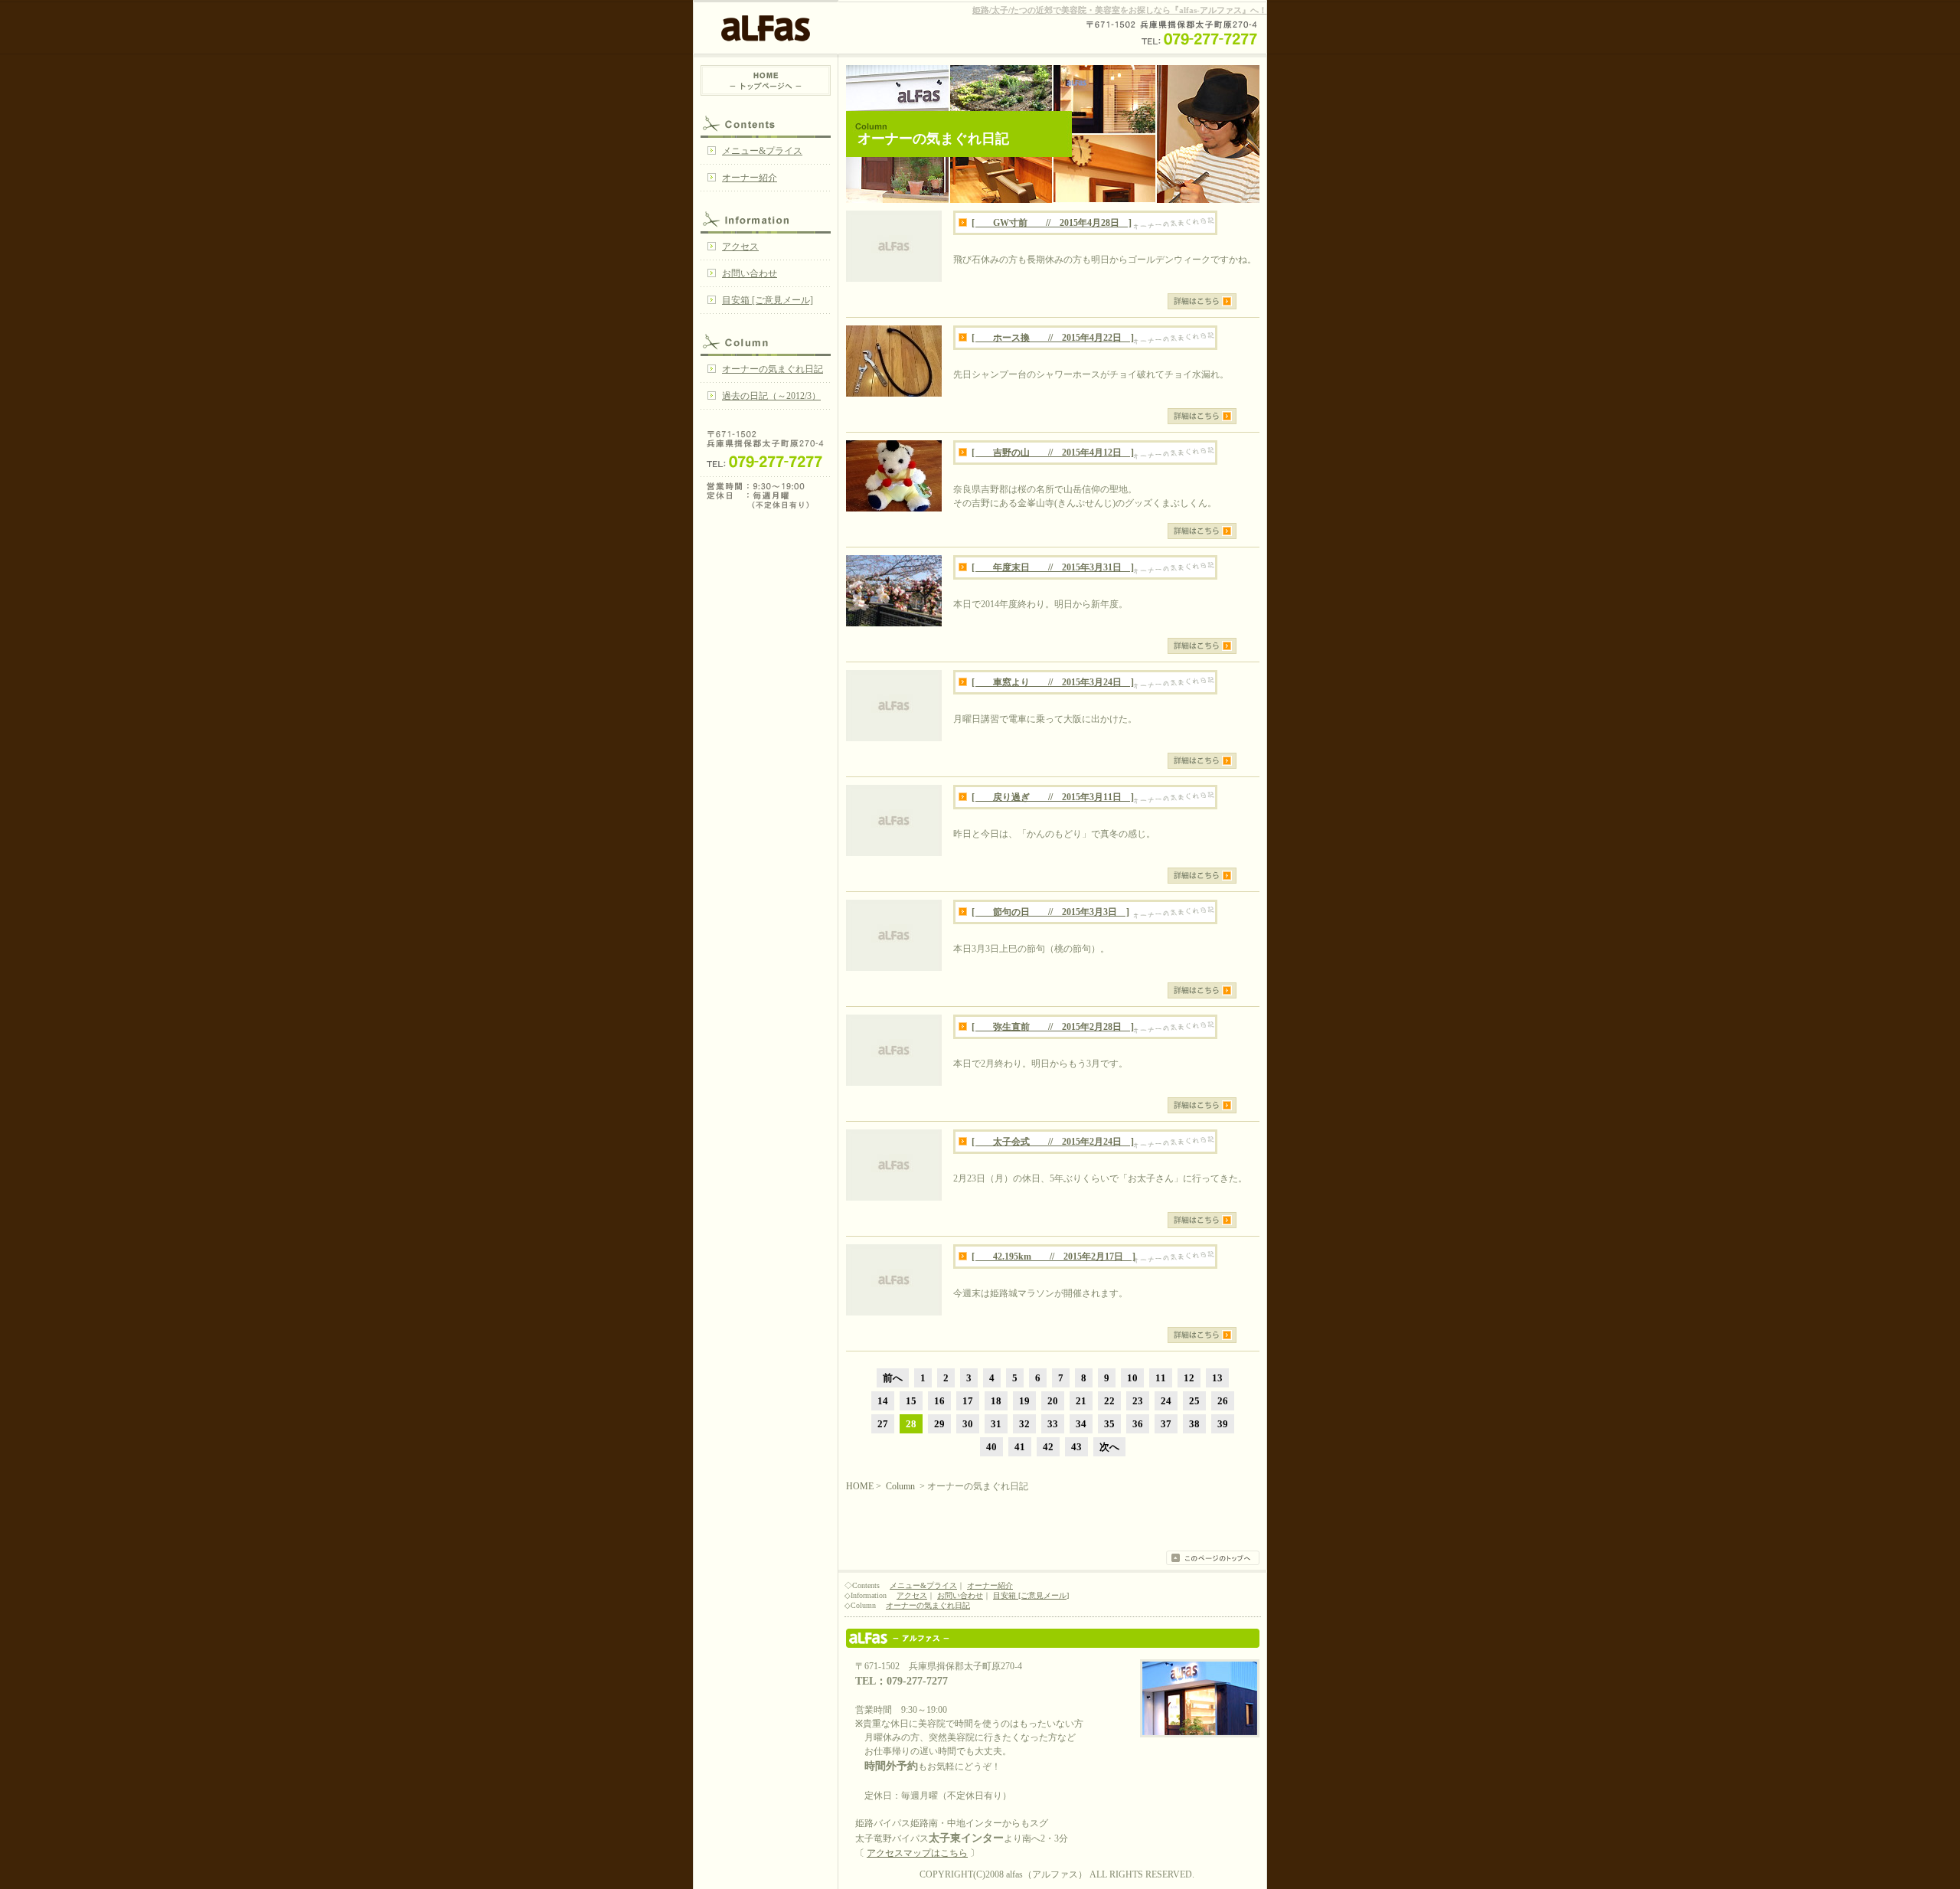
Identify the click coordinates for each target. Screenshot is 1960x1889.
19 (1024, 1401)
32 (1024, 1424)
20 (1053, 1401)
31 (996, 1424)
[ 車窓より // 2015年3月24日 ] (1053, 682)
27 (883, 1424)
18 (996, 1401)
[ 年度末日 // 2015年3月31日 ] (1053, 567)
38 (1194, 1424)
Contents (766, 123)
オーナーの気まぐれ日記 (773, 369)
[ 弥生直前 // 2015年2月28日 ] (1053, 1027)
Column (766, 341)
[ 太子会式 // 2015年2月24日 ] (1053, 1142)
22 (1109, 1401)
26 (1223, 1401)
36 (1138, 1424)
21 (1081, 1401)
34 (1081, 1424)
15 (911, 1401)
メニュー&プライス (762, 151)
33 (1053, 1424)
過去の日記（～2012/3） (771, 396)
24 (1166, 1401)
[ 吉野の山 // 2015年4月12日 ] (1053, 453)
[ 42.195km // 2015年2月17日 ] (1053, 1257)
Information (766, 218)
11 (1161, 1378)
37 (1166, 1424)
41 (1020, 1447)
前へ (893, 1378)
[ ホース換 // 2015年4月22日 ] (1053, 338)
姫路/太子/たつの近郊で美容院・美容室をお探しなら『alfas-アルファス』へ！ (1120, 10)
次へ (1109, 1447)
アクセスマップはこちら (917, 1853)
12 (1189, 1378)
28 (911, 1424)
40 (991, 1447)
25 (1194, 1401)
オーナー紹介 (750, 178)
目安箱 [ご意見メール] (768, 300)
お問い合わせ (750, 273)
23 (1138, 1401)
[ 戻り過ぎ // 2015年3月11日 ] (1053, 797)
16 (939, 1401)
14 (883, 1401)
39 (1223, 1424)
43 (1076, 1447)
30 (968, 1424)
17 (968, 1401)
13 (1217, 1378)
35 (1109, 1424)
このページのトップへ (1213, 1558)
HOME (766, 80)
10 (1132, 1378)
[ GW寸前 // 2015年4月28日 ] (1052, 223)
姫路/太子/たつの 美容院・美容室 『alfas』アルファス (1053, 1638)
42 (1048, 1447)
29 (939, 1424)
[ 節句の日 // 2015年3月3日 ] (1050, 912)
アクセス (740, 247)
